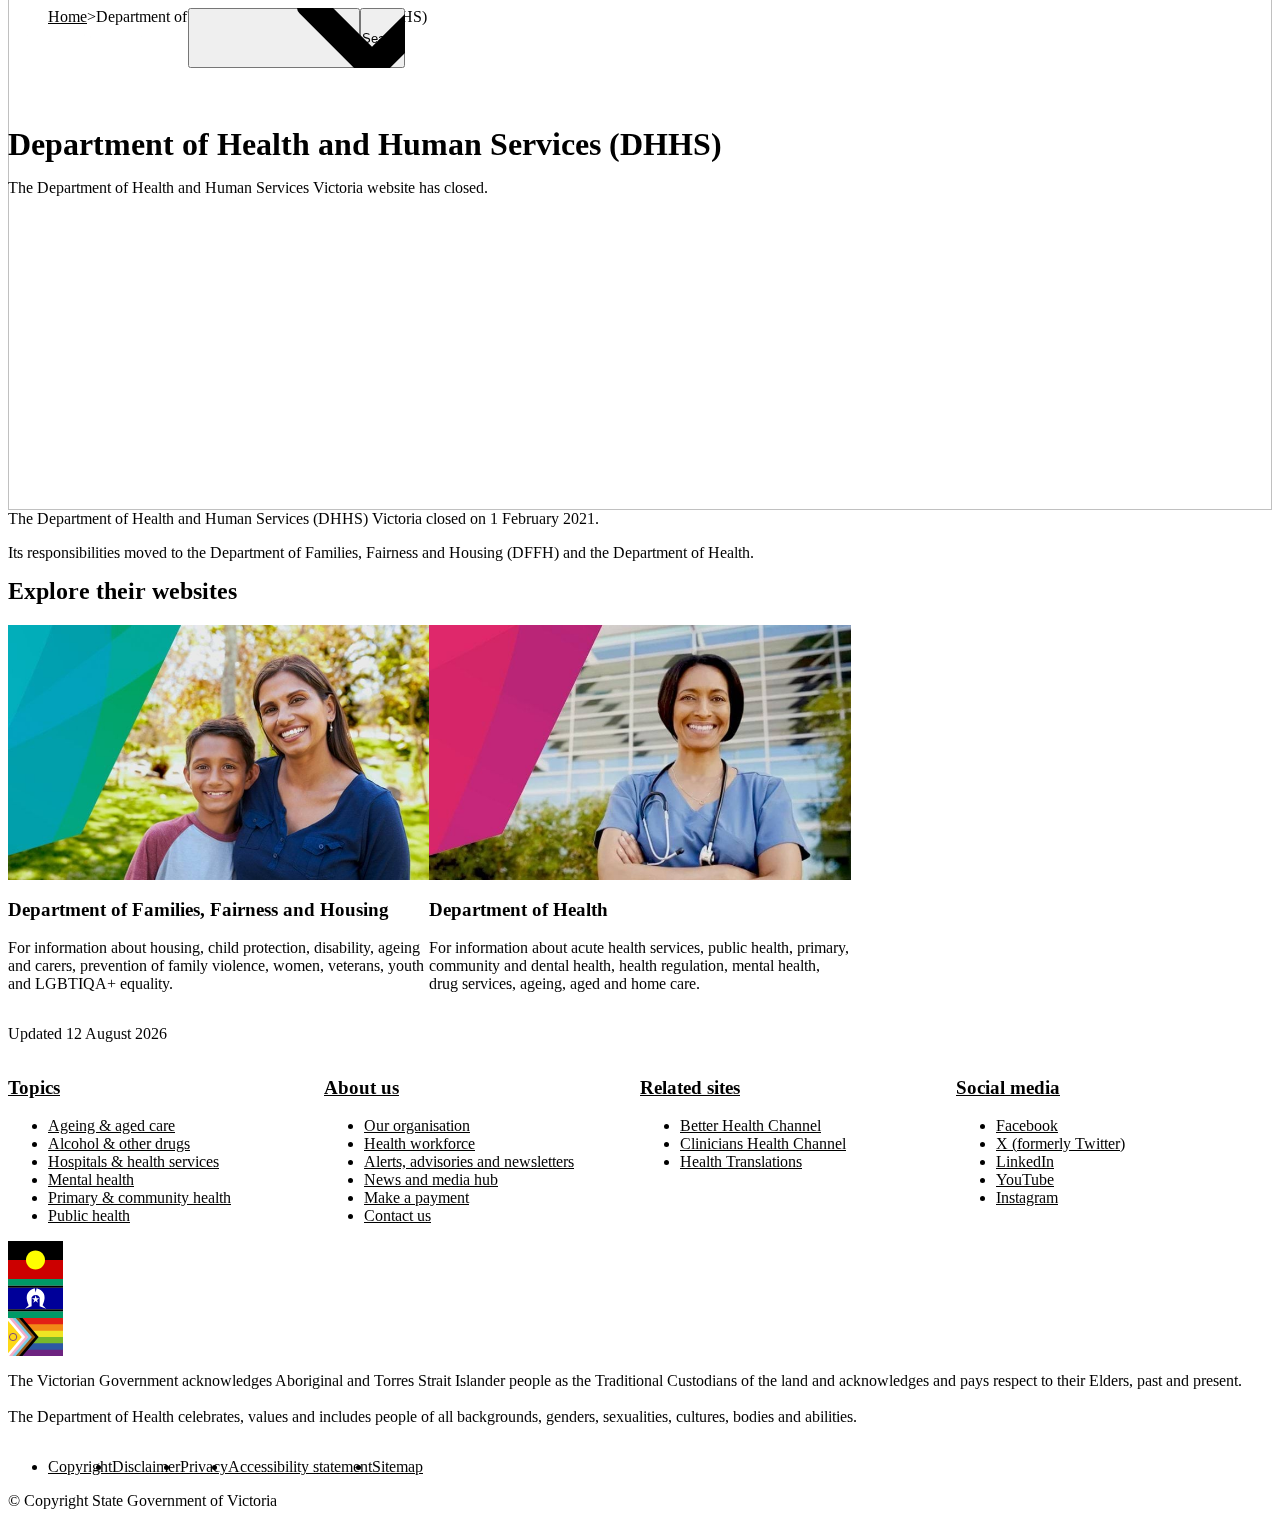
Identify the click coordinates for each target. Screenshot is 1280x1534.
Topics (34, 1087)
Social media (1008, 1087)
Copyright (80, 1466)
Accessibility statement (300, 1466)
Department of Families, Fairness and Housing (198, 909)
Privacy (204, 1466)
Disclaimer (146, 1466)
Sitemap (397, 1466)
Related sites (690, 1087)
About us (361, 1087)
